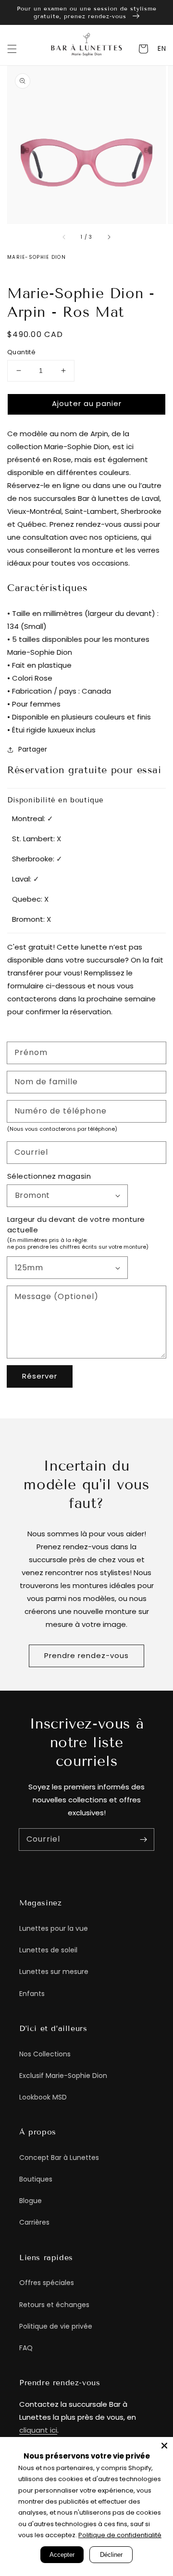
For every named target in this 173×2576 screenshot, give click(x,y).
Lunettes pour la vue (54, 1928)
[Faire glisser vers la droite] (109, 237)
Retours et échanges (54, 2305)
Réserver (40, 1376)
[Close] (164, 2446)
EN (162, 48)
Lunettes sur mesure (54, 1972)
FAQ (26, 2348)
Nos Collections (45, 2054)
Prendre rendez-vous (86, 1655)
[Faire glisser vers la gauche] (64, 237)
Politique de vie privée (56, 2326)
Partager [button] (33, 749)
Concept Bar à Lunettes (59, 2158)
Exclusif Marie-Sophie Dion (63, 2076)
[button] (12, 49)
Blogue (31, 2201)
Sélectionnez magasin (49, 1176)
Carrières (34, 2222)
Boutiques (36, 2179)
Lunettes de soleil (48, 1950)
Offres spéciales (47, 2283)
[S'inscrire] (143, 1839)
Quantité (21, 352)
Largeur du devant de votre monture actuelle (76, 1225)
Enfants (32, 1994)
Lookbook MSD (43, 2097)
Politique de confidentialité (120, 2535)
